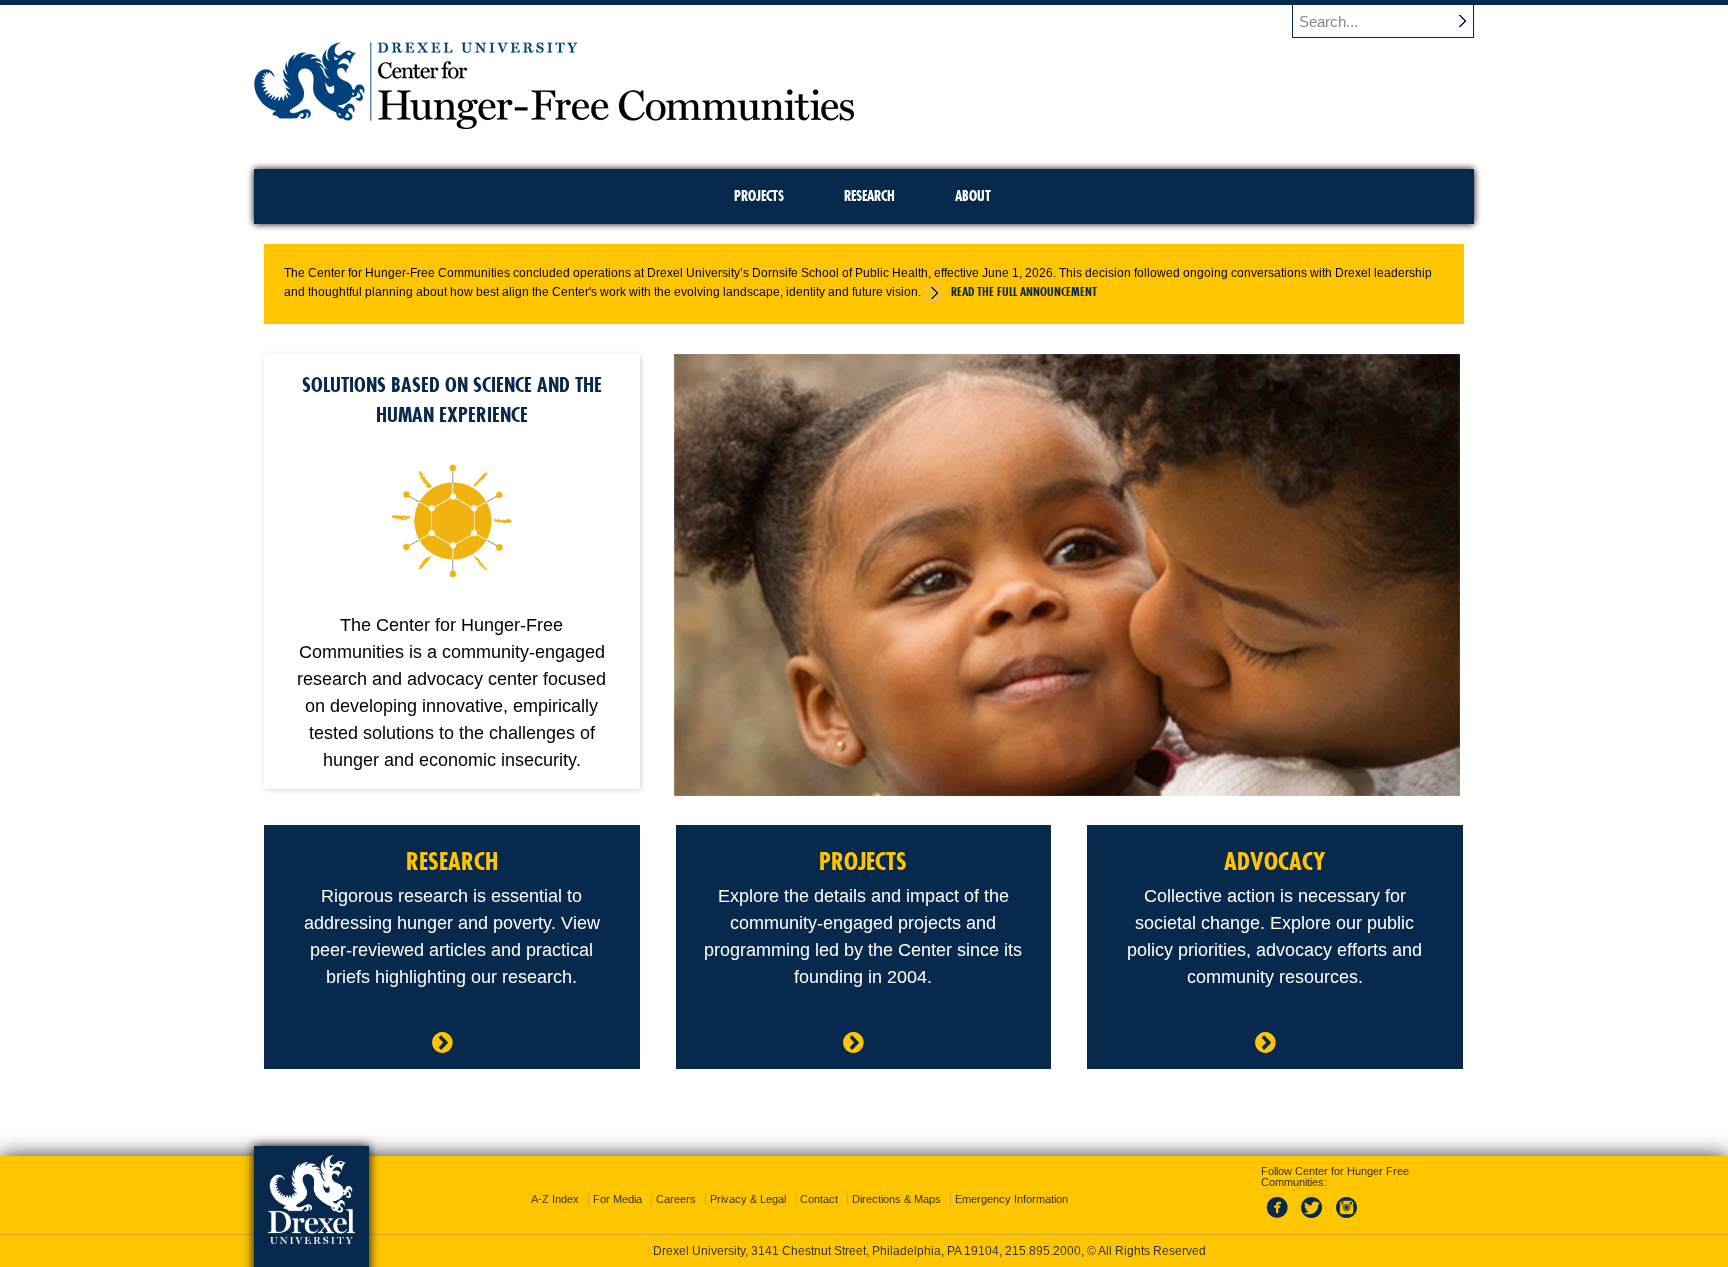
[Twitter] (1314, 1219)
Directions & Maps (896, 1199)
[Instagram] (1347, 1219)
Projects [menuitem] (759, 196)
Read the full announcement (1024, 291)
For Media (617, 1199)
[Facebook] (1281, 1219)
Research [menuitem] (869, 196)
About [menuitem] (973, 196)
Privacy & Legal (748, 1199)
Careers (676, 1199)
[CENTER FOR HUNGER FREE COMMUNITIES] (554, 122)
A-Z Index (555, 1199)
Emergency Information (1011, 1199)
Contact (819, 1199)
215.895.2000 (1043, 1251)
